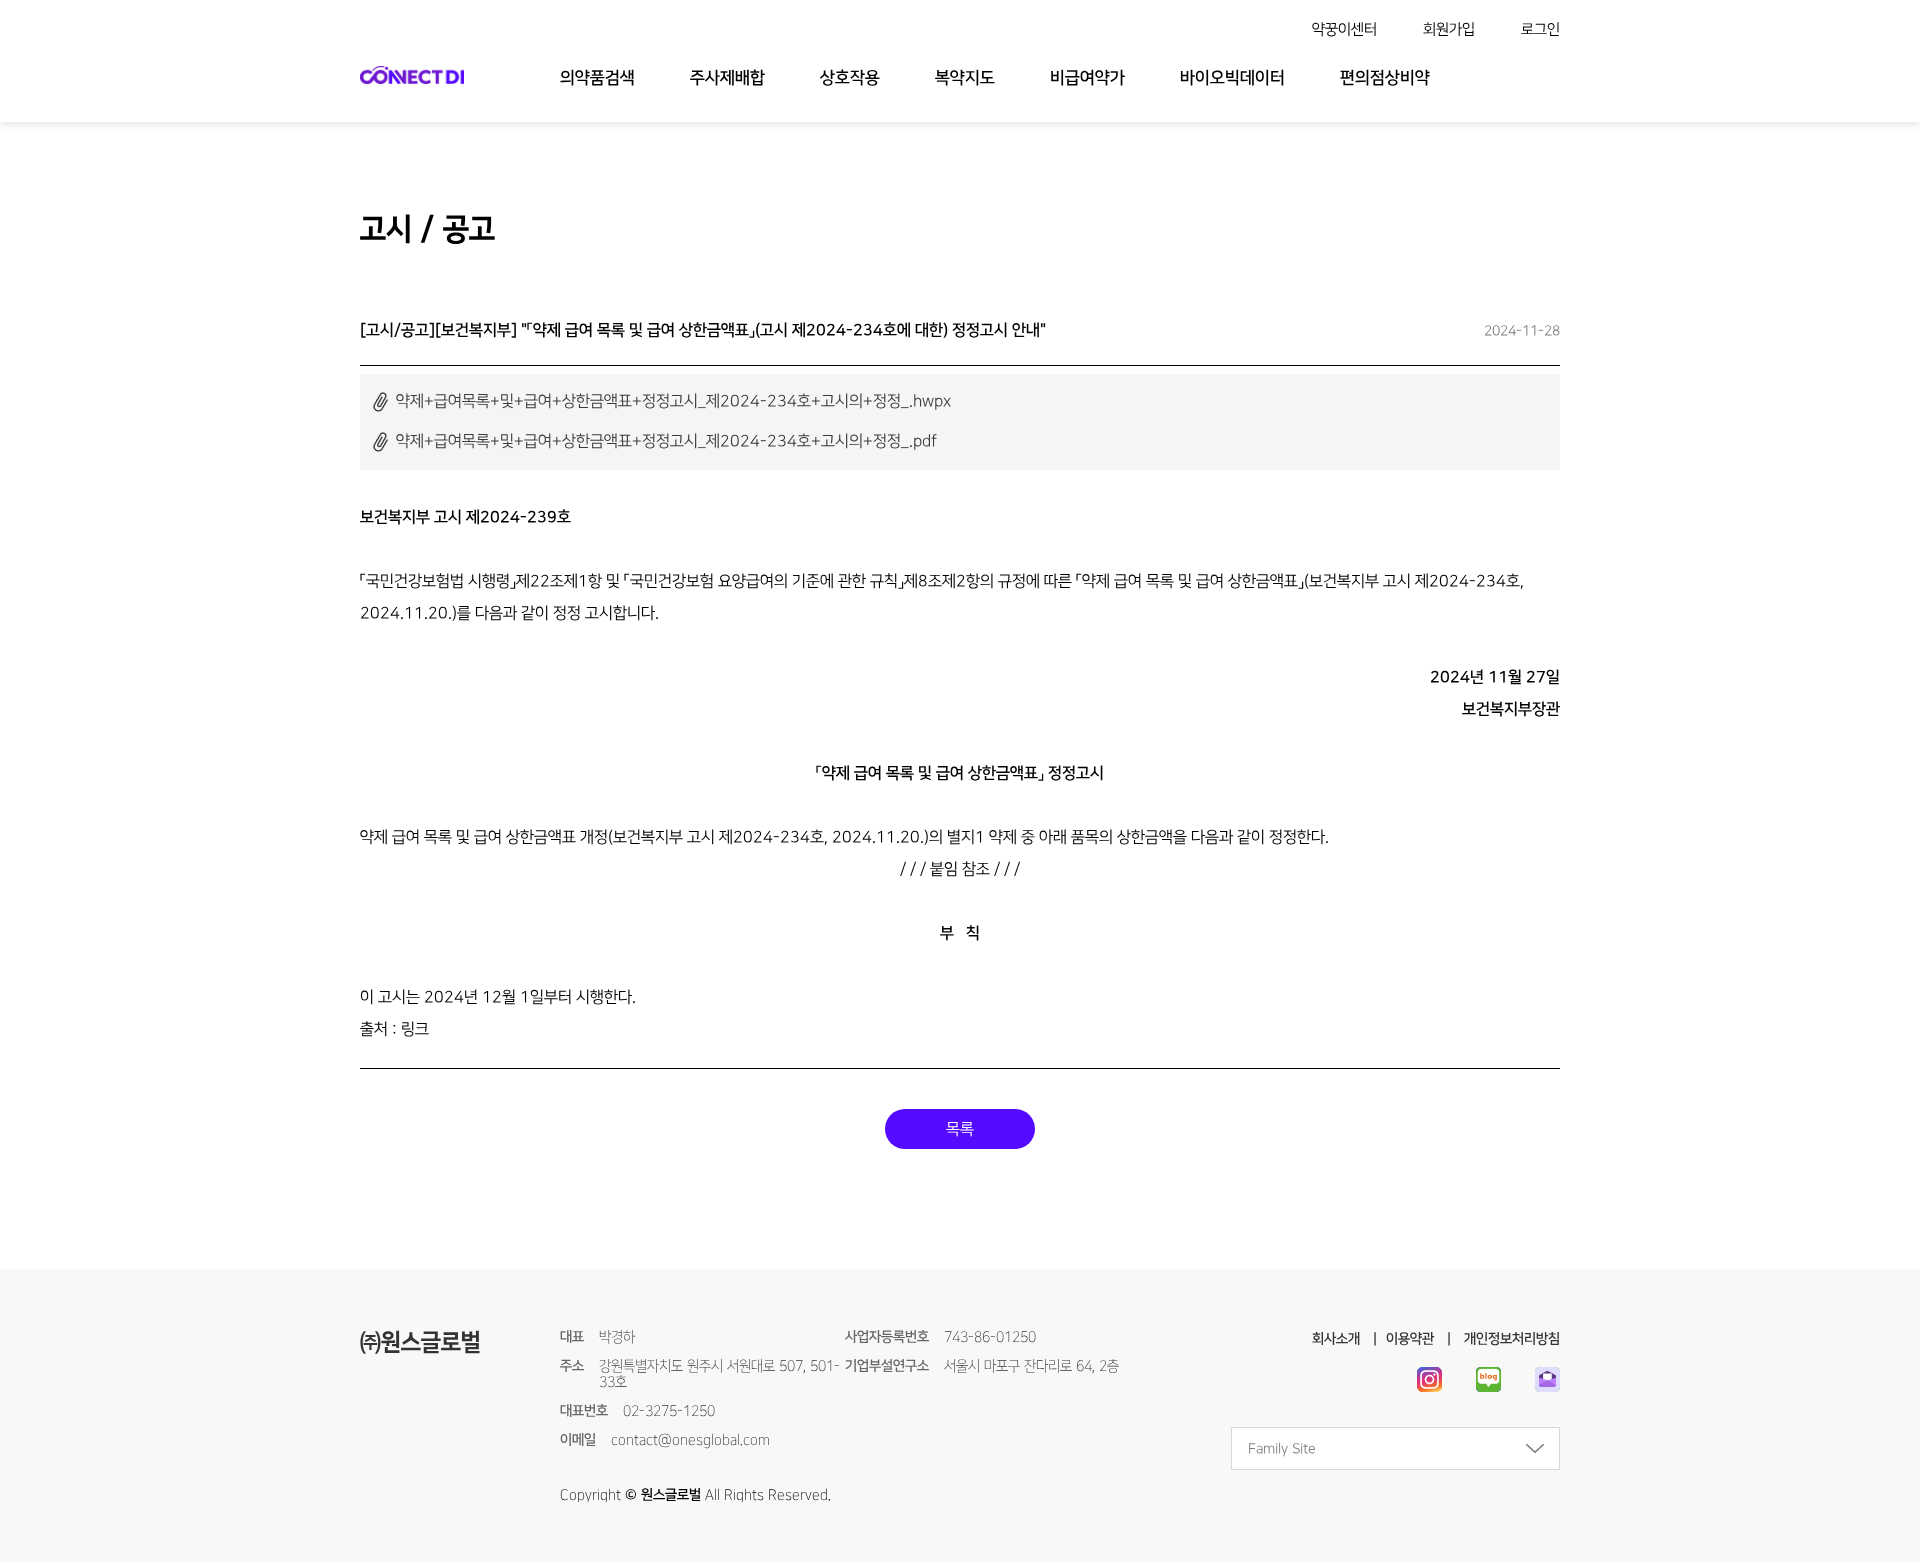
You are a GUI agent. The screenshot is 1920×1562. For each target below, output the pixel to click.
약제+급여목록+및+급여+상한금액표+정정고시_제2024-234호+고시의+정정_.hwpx (673, 401)
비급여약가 (1087, 78)
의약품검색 (597, 78)
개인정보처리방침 (1510, 1339)
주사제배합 (727, 78)
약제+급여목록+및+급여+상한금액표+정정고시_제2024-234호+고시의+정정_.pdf (666, 441)
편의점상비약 (1385, 78)
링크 (415, 1029)
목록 (960, 1129)
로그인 (1540, 29)
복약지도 (965, 78)
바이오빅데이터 (1232, 78)
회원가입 (1449, 29)
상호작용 (850, 78)
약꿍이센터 (1344, 29)
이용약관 (1410, 1339)
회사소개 (1336, 1339)
